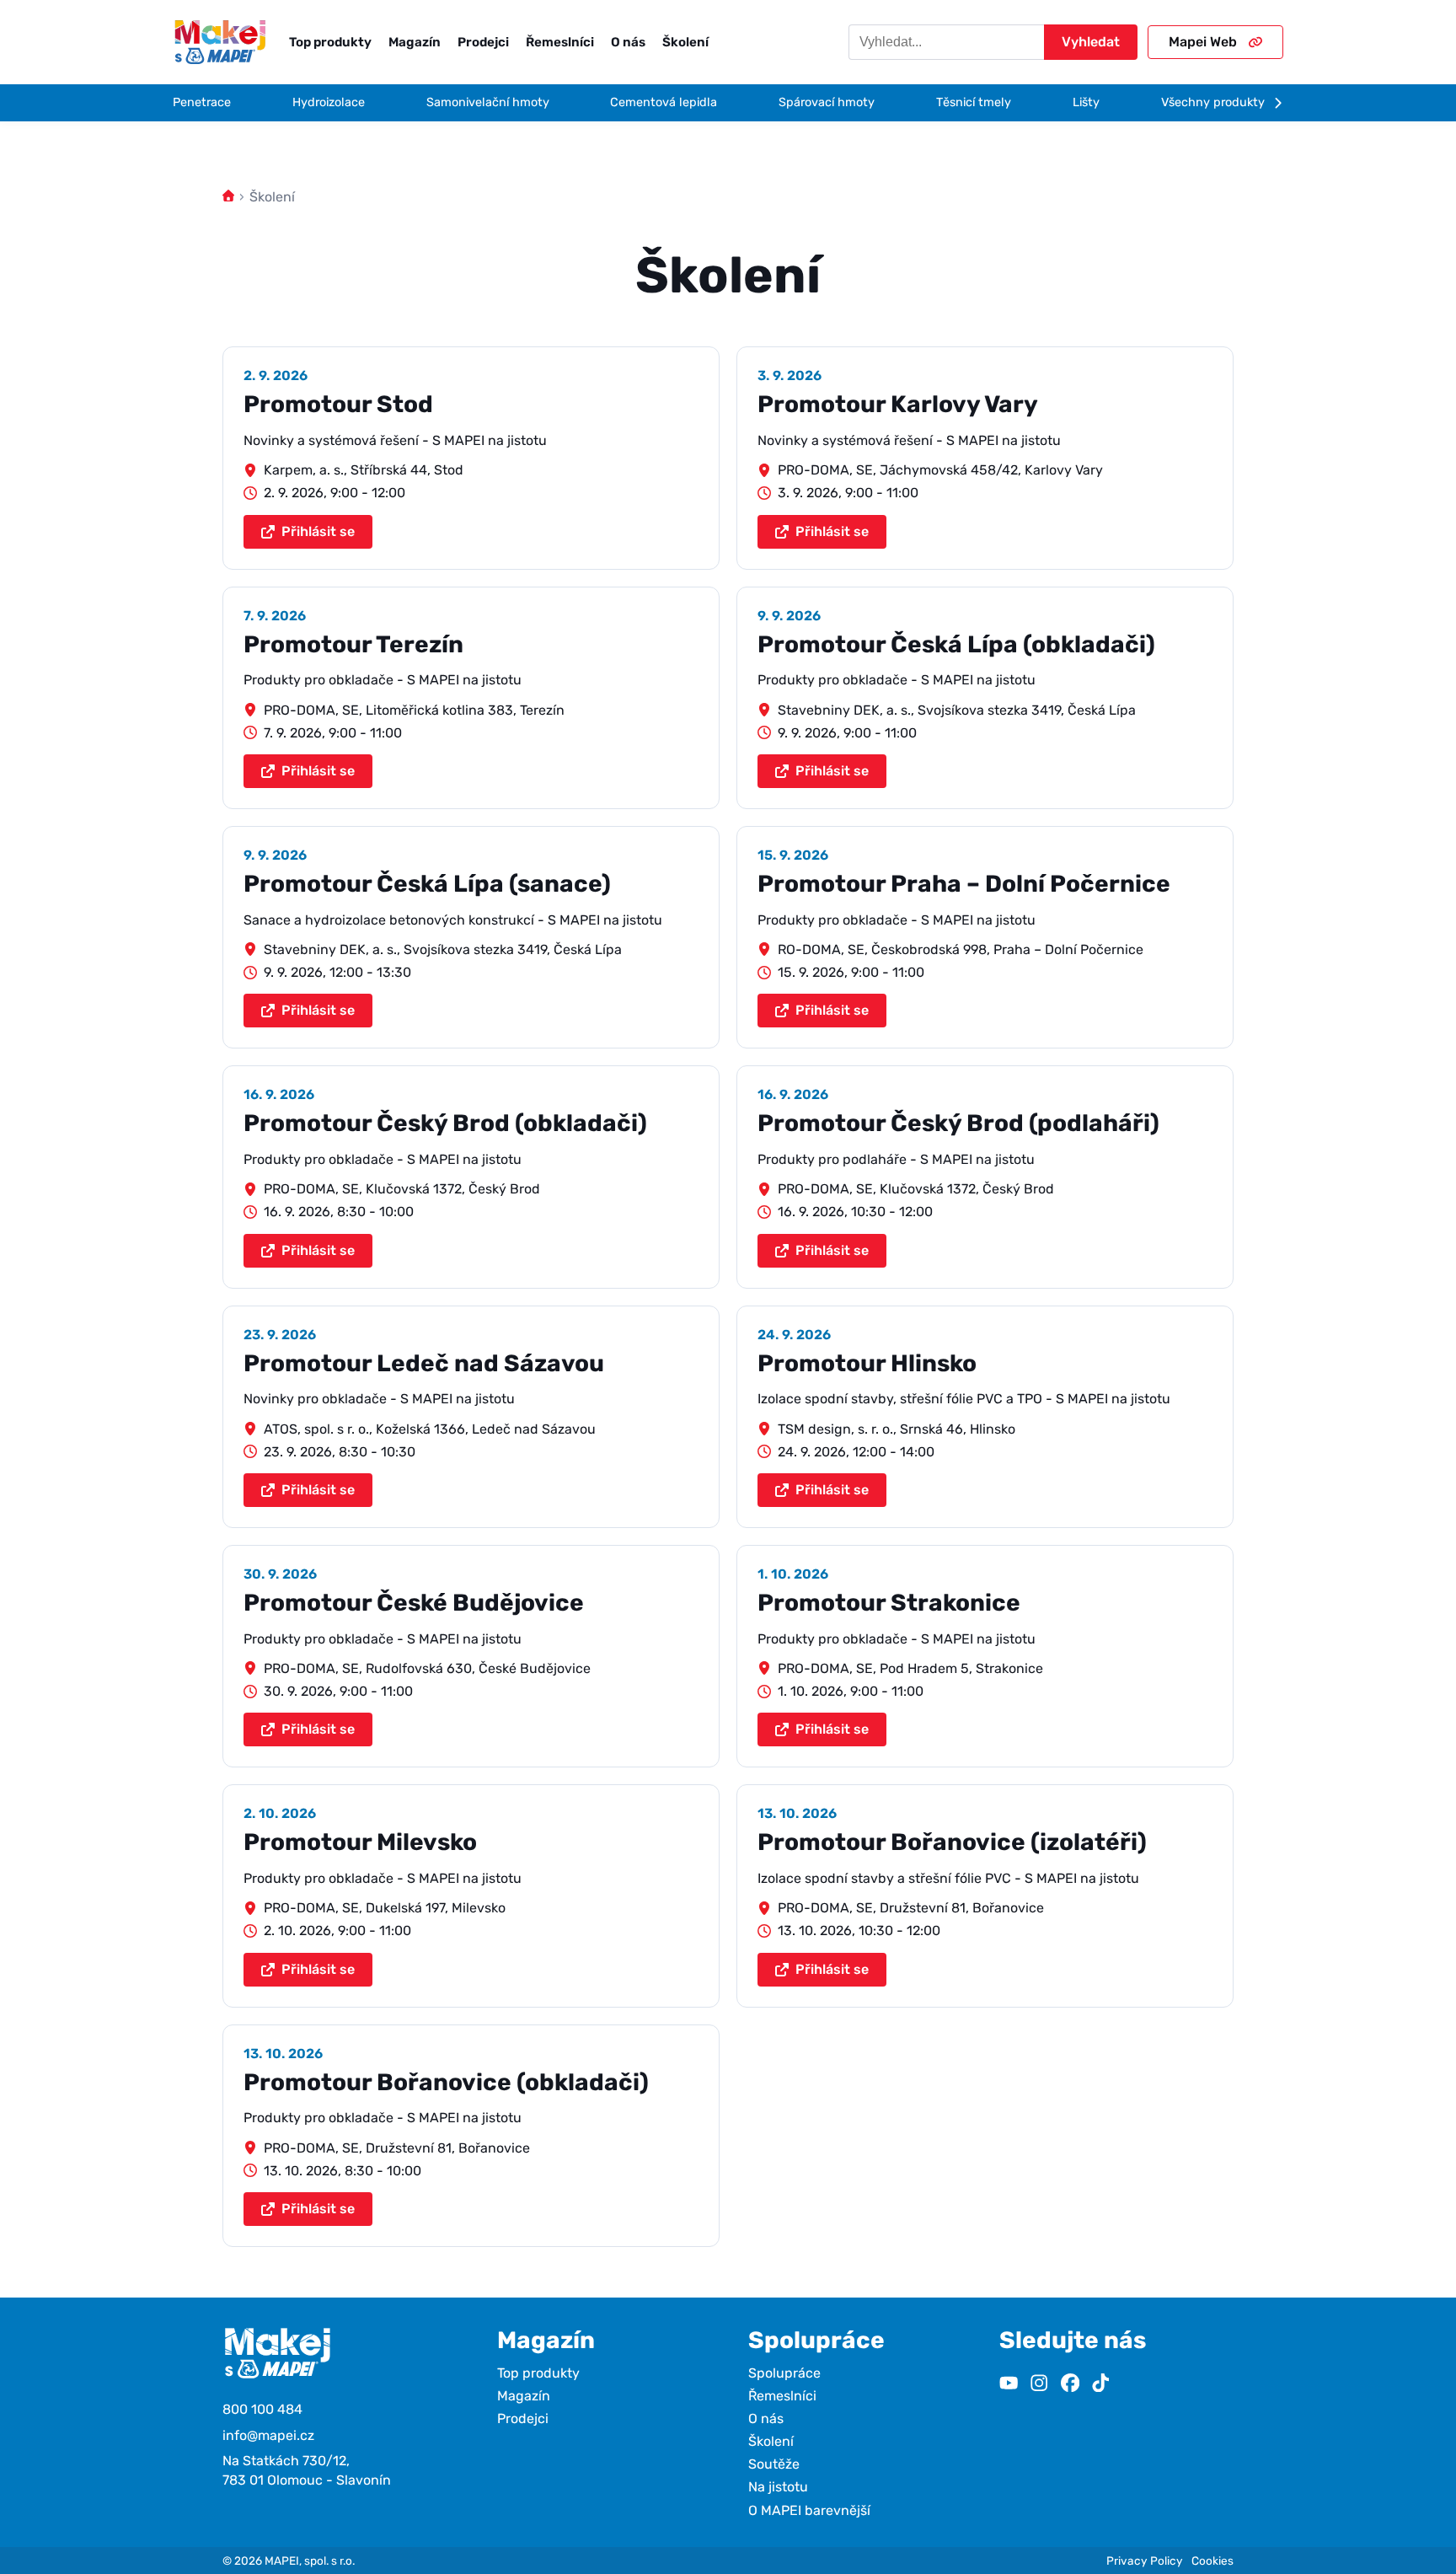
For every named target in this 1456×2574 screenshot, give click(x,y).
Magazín (415, 42)
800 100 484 (262, 2409)
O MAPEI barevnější (809, 2510)
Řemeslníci (560, 42)
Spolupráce (784, 2373)
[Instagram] (1039, 2385)
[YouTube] (1009, 2385)
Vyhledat (1091, 42)
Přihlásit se (318, 531)
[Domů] (228, 197)
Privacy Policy (1145, 2561)
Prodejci (483, 42)
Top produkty (330, 42)
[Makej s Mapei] (220, 42)
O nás (628, 42)
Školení (685, 42)
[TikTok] (1100, 2385)
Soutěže (774, 2464)
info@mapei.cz (268, 2435)
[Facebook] (1070, 2385)
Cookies (1212, 2561)
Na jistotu (778, 2487)
